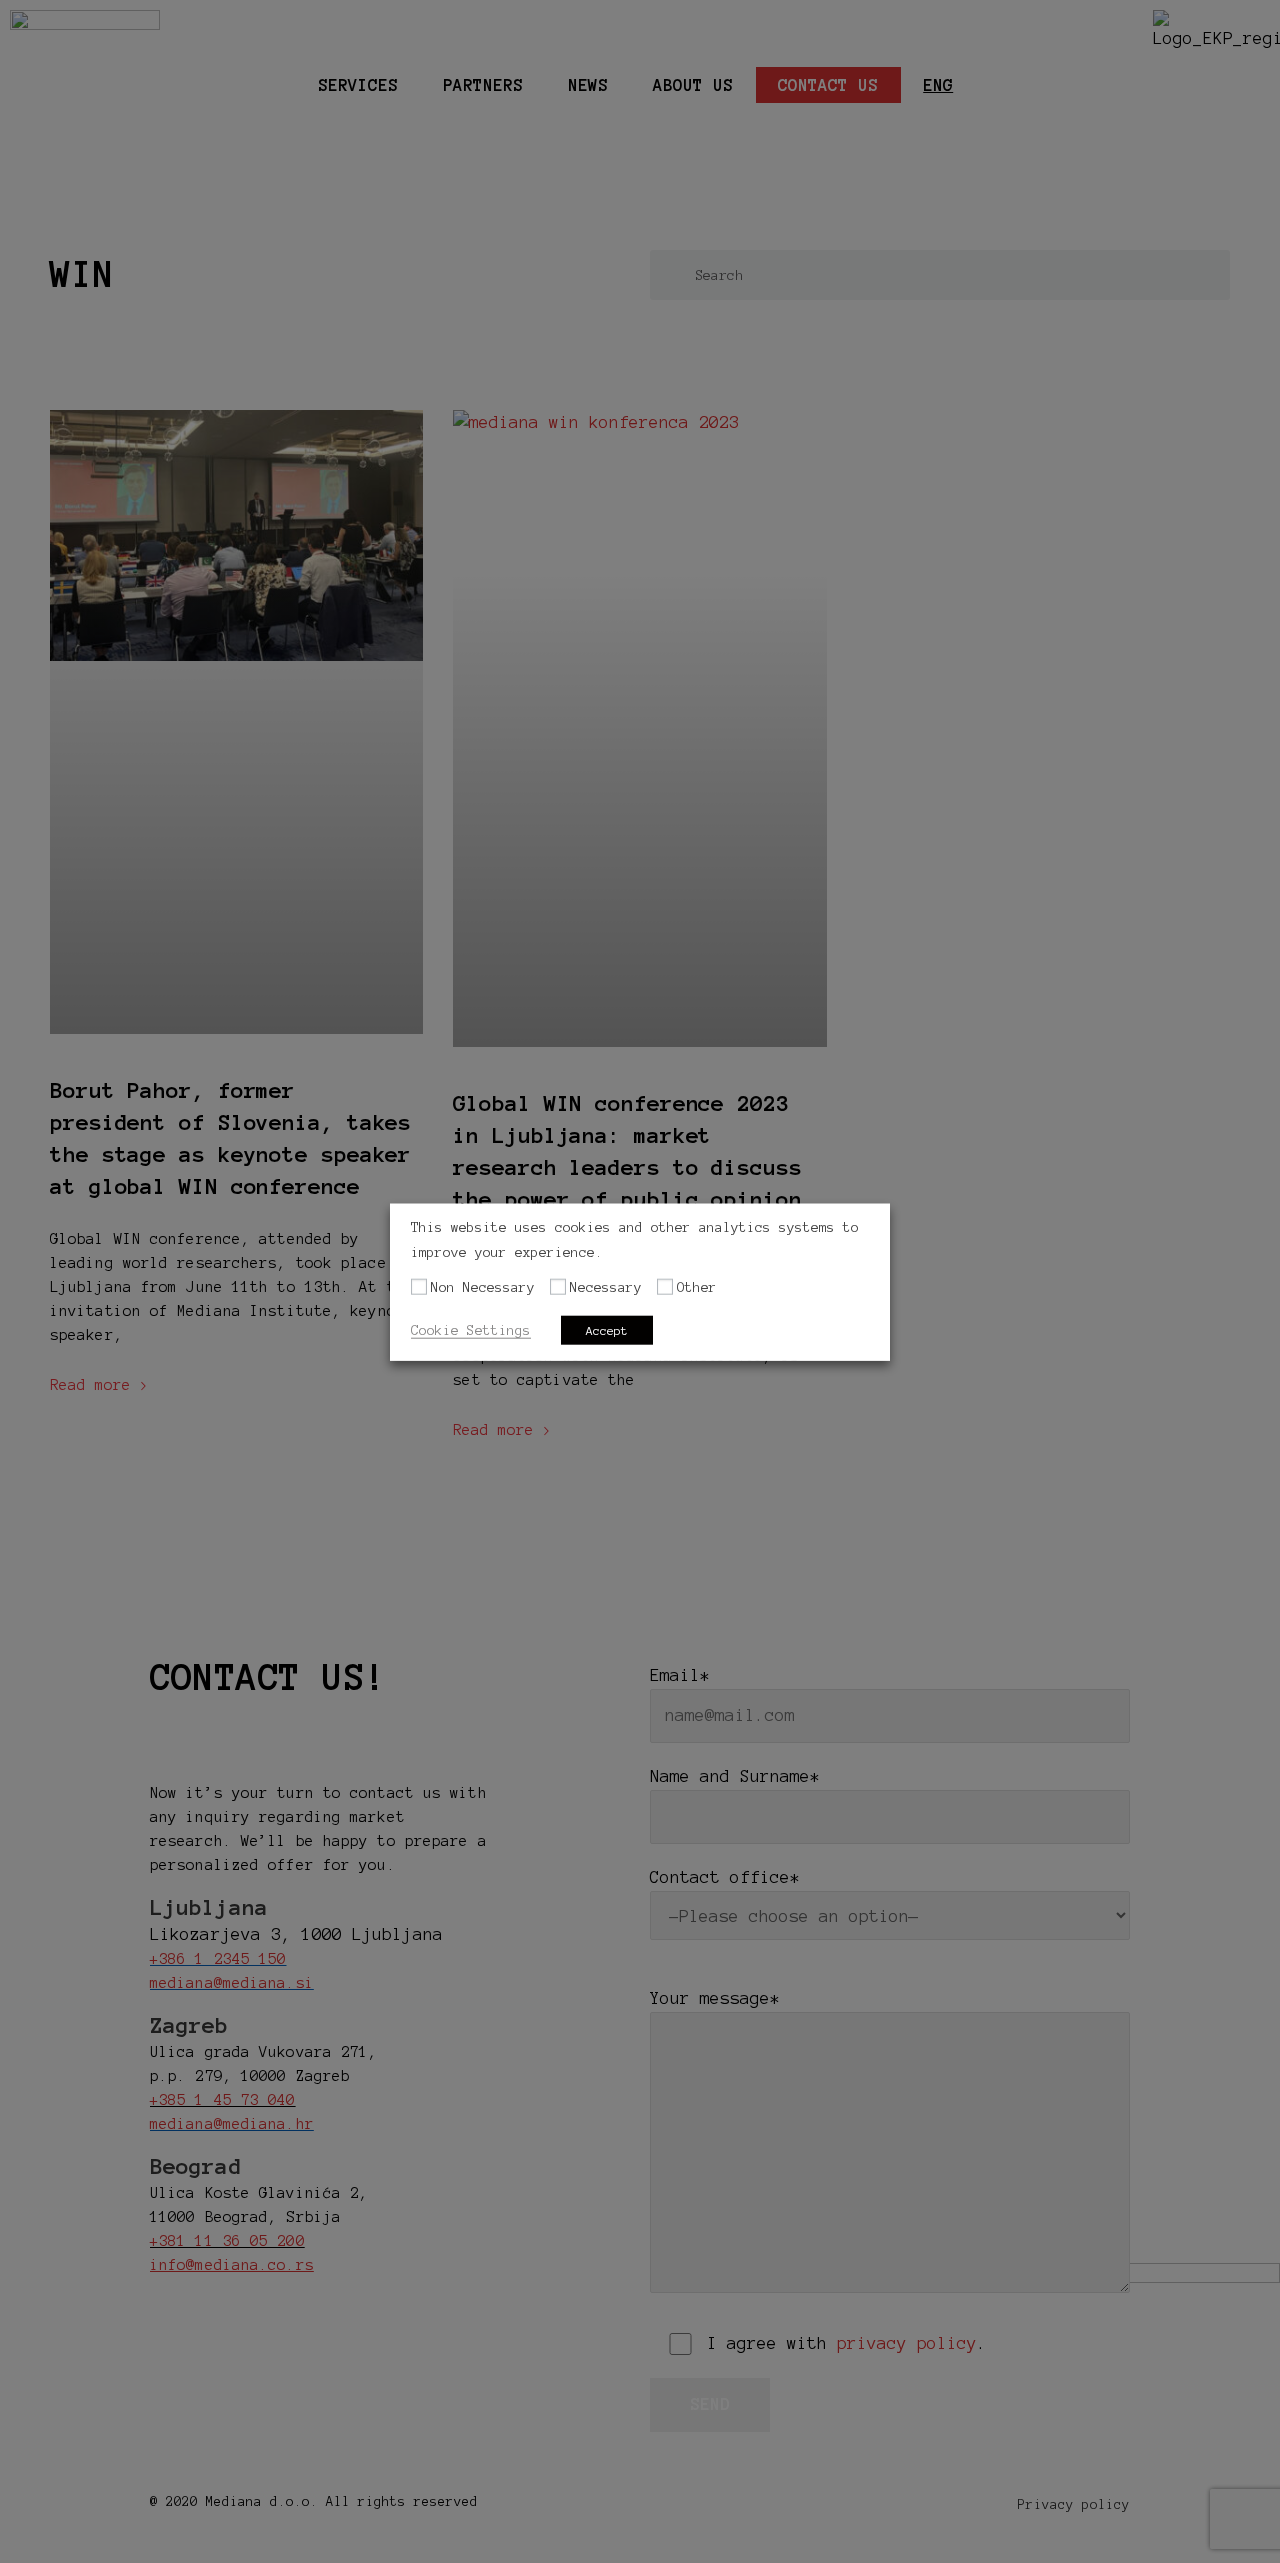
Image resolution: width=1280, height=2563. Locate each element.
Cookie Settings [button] (471, 1329)
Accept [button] (607, 1329)
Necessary (606, 1287)
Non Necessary (483, 1287)
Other (697, 1287)
